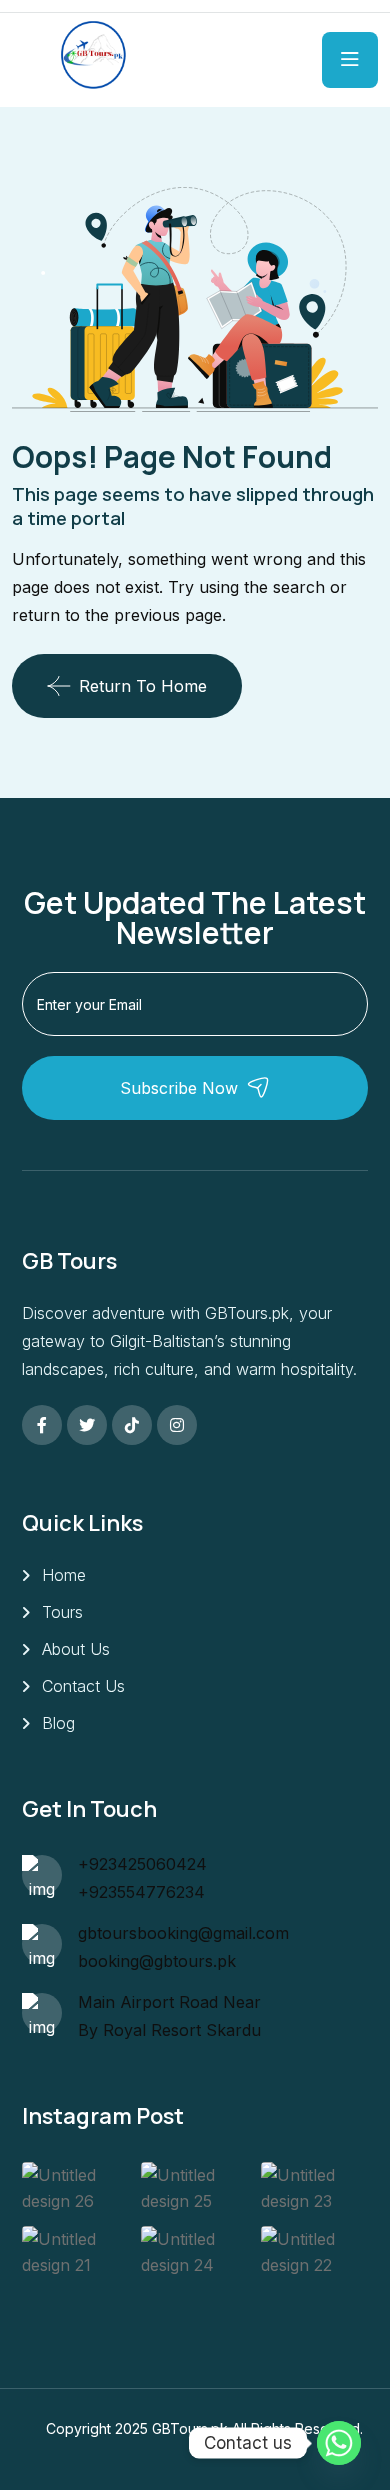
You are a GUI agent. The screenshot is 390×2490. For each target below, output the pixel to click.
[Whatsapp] (339, 2443)
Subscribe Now (179, 1088)
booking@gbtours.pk (157, 1961)
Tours (62, 1612)
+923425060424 (142, 1864)
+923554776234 (141, 1892)
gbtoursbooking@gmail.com (183, 1933)
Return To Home (143, 686)
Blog (58, 1723)
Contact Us (83, 1686)
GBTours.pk (190, 2428)
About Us (76, 1649)
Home (64, 1575)
